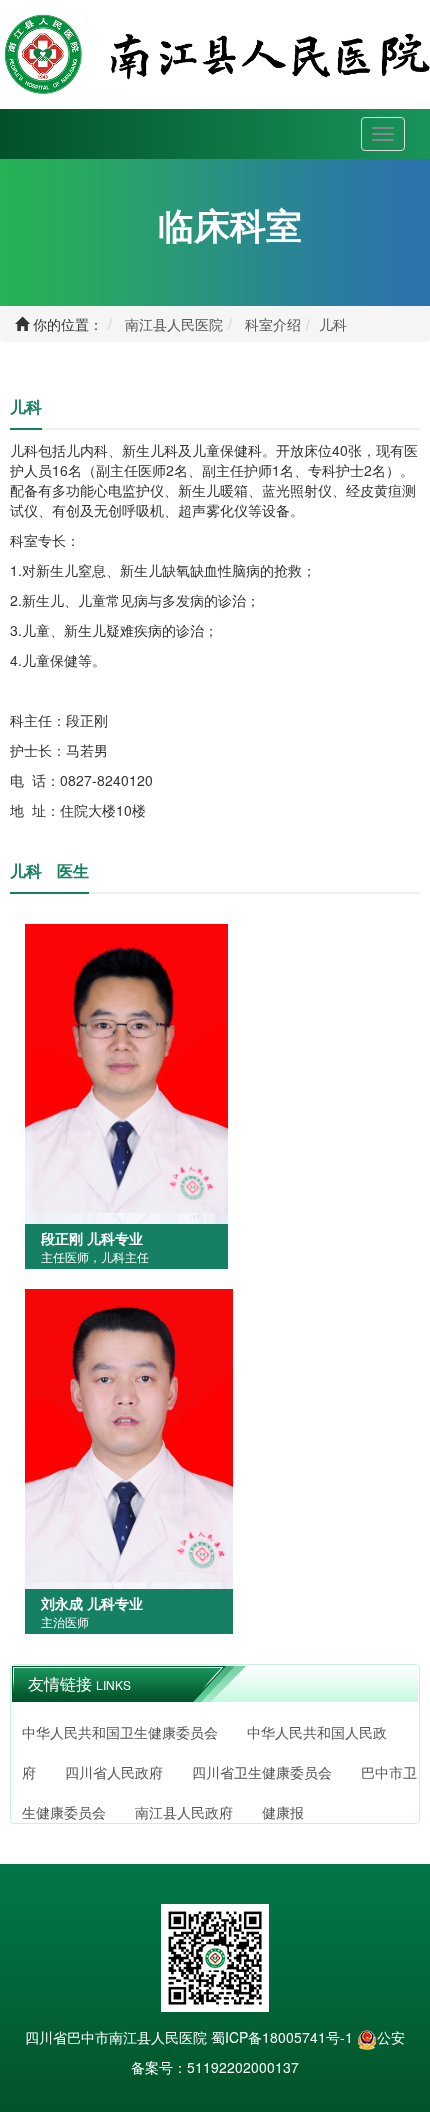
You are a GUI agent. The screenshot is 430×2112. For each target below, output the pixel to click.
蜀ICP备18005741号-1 (282, 2037)
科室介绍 (273, 324)
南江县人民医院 (174, 324)
